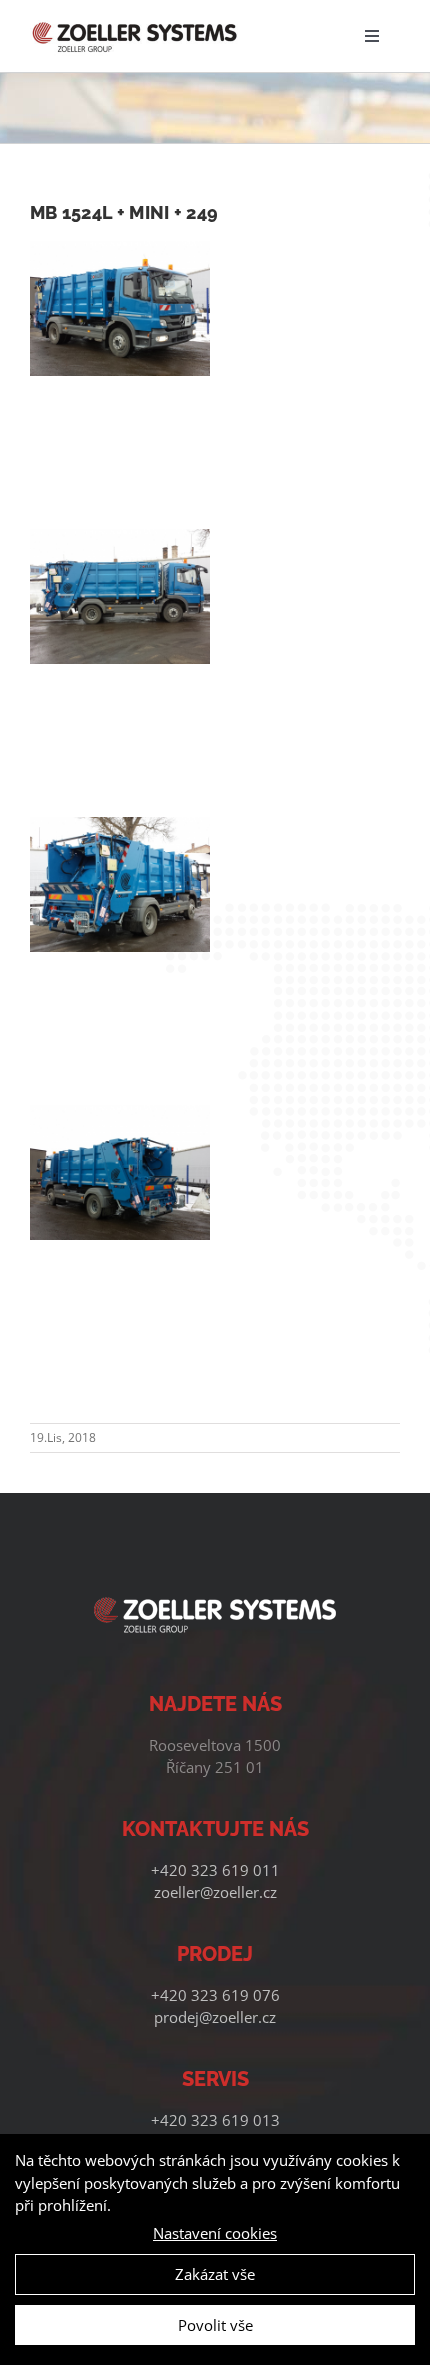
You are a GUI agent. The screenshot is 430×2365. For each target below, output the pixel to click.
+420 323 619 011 (215, 1870)
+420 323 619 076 (215, 1995)
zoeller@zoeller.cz (215, 1892)
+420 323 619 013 (215, 2120)
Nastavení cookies (215, 2233)
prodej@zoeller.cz (215, 2017)
